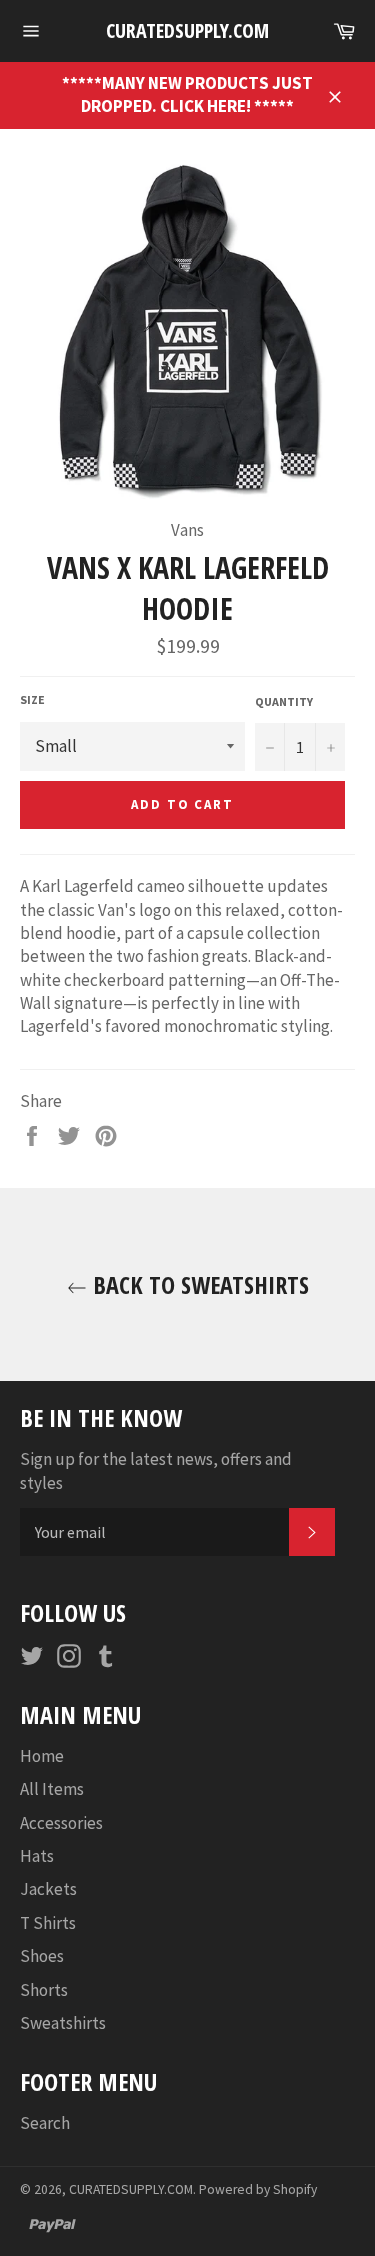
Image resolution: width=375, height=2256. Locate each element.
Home (42, 1756)
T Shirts (48, 1923)
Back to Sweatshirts (198, 1284)
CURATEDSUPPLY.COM (187, 30)
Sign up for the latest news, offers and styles (156, 1470)
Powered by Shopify (258, 2189)
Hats (37, 1856)
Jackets (48, 1889)
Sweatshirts (63, 2023)
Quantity (284, 701)
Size (32, 699)
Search (45, 2123)
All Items (52, 1789)
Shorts (44, 1990)
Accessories (61, 1823)
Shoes (42, 1956)
